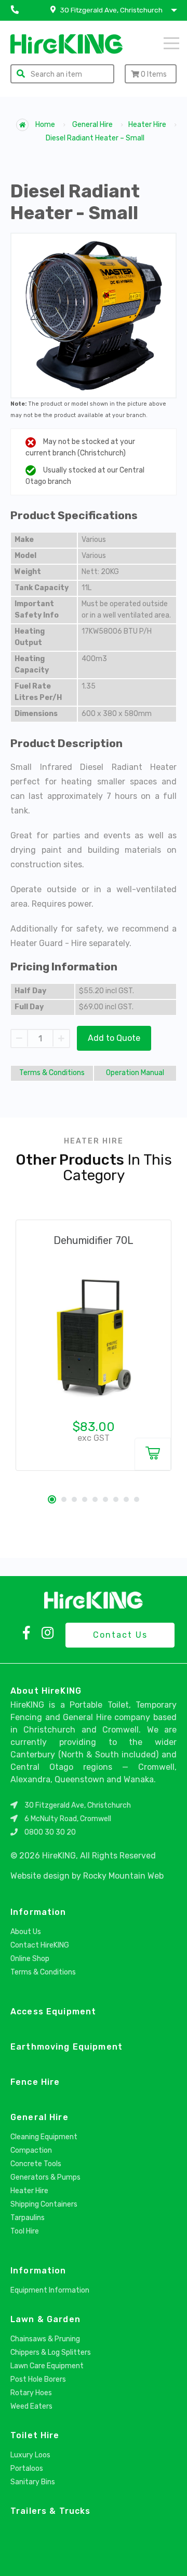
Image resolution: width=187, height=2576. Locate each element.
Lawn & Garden (45, 2319)
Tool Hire (25, 2231)
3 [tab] (74, 1499)
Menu (158, 42)
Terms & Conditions (52, 1073)
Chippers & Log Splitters (51, 2352)
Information (38, 1912)
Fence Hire (35, 2082)
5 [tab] (95, 1499)
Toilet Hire (35, 2435)
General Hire (92, 125)
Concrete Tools (36, 2164)
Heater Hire (147, 125)
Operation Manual (135, 1073)
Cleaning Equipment (44, 2137)
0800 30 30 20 (50, 1832)
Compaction (31, 2150)
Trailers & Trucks (50, 2511)
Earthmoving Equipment (66, 2047)
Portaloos (27, 2468)
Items (154, 74)
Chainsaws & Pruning (45, 2339)
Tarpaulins (28, 2218)
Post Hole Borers (38, 2379)
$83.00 (94, 1427)
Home (44, 125)
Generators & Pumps (45, 2177)
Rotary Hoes (31, 2393)
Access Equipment (53, 2012)
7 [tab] (116, 1499)
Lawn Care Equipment (47, 2366)
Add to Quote (114, 1038)
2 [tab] (64, 1499)
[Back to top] (170, 2557)
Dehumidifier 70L (94, 1240)
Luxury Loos (30, 2455)
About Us (26, 1932)
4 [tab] (85, 1499)
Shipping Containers (44, 2204)
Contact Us (120, 1635)
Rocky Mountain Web (123, 1876)
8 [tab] (126, 1499)
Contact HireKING (40, 1945)
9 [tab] (137, 1499)
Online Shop (30, 1959)
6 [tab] (105, 1499)
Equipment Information (50, 2290)
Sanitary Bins (33, 2482)
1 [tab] (52, 1499)
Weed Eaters (31, 2406)
